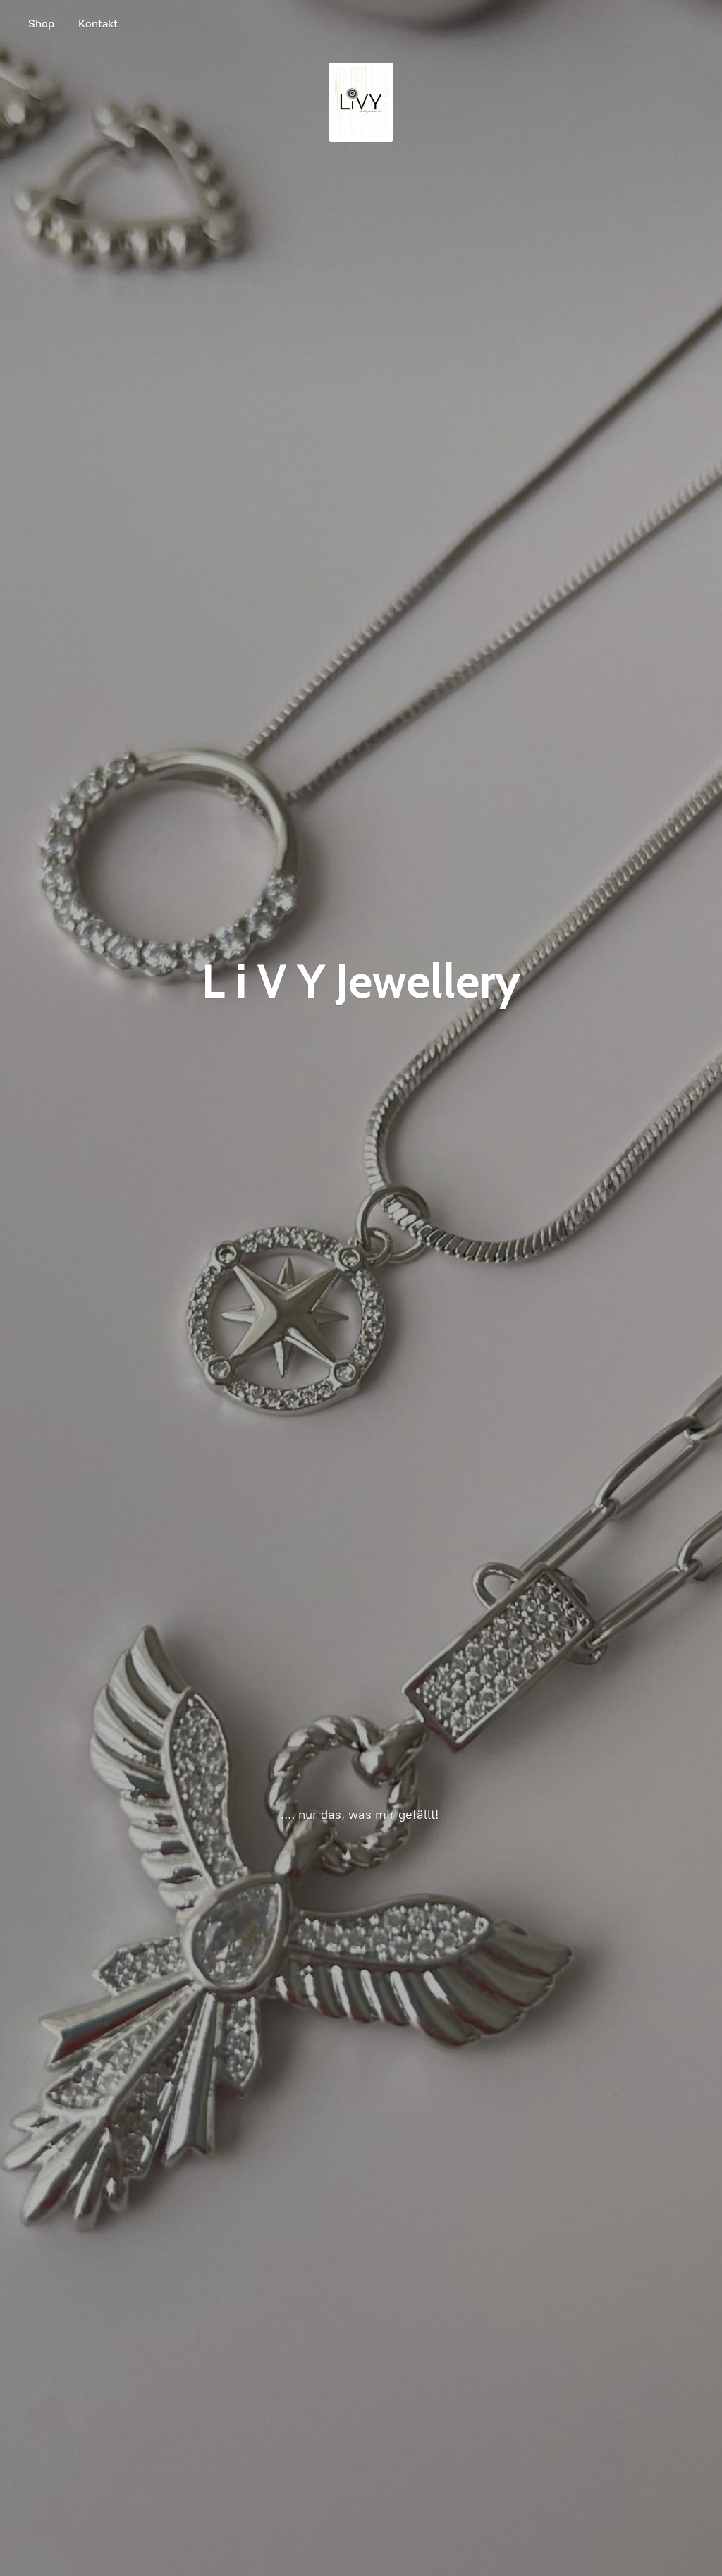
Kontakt (98, 24)
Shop (41, 24)
